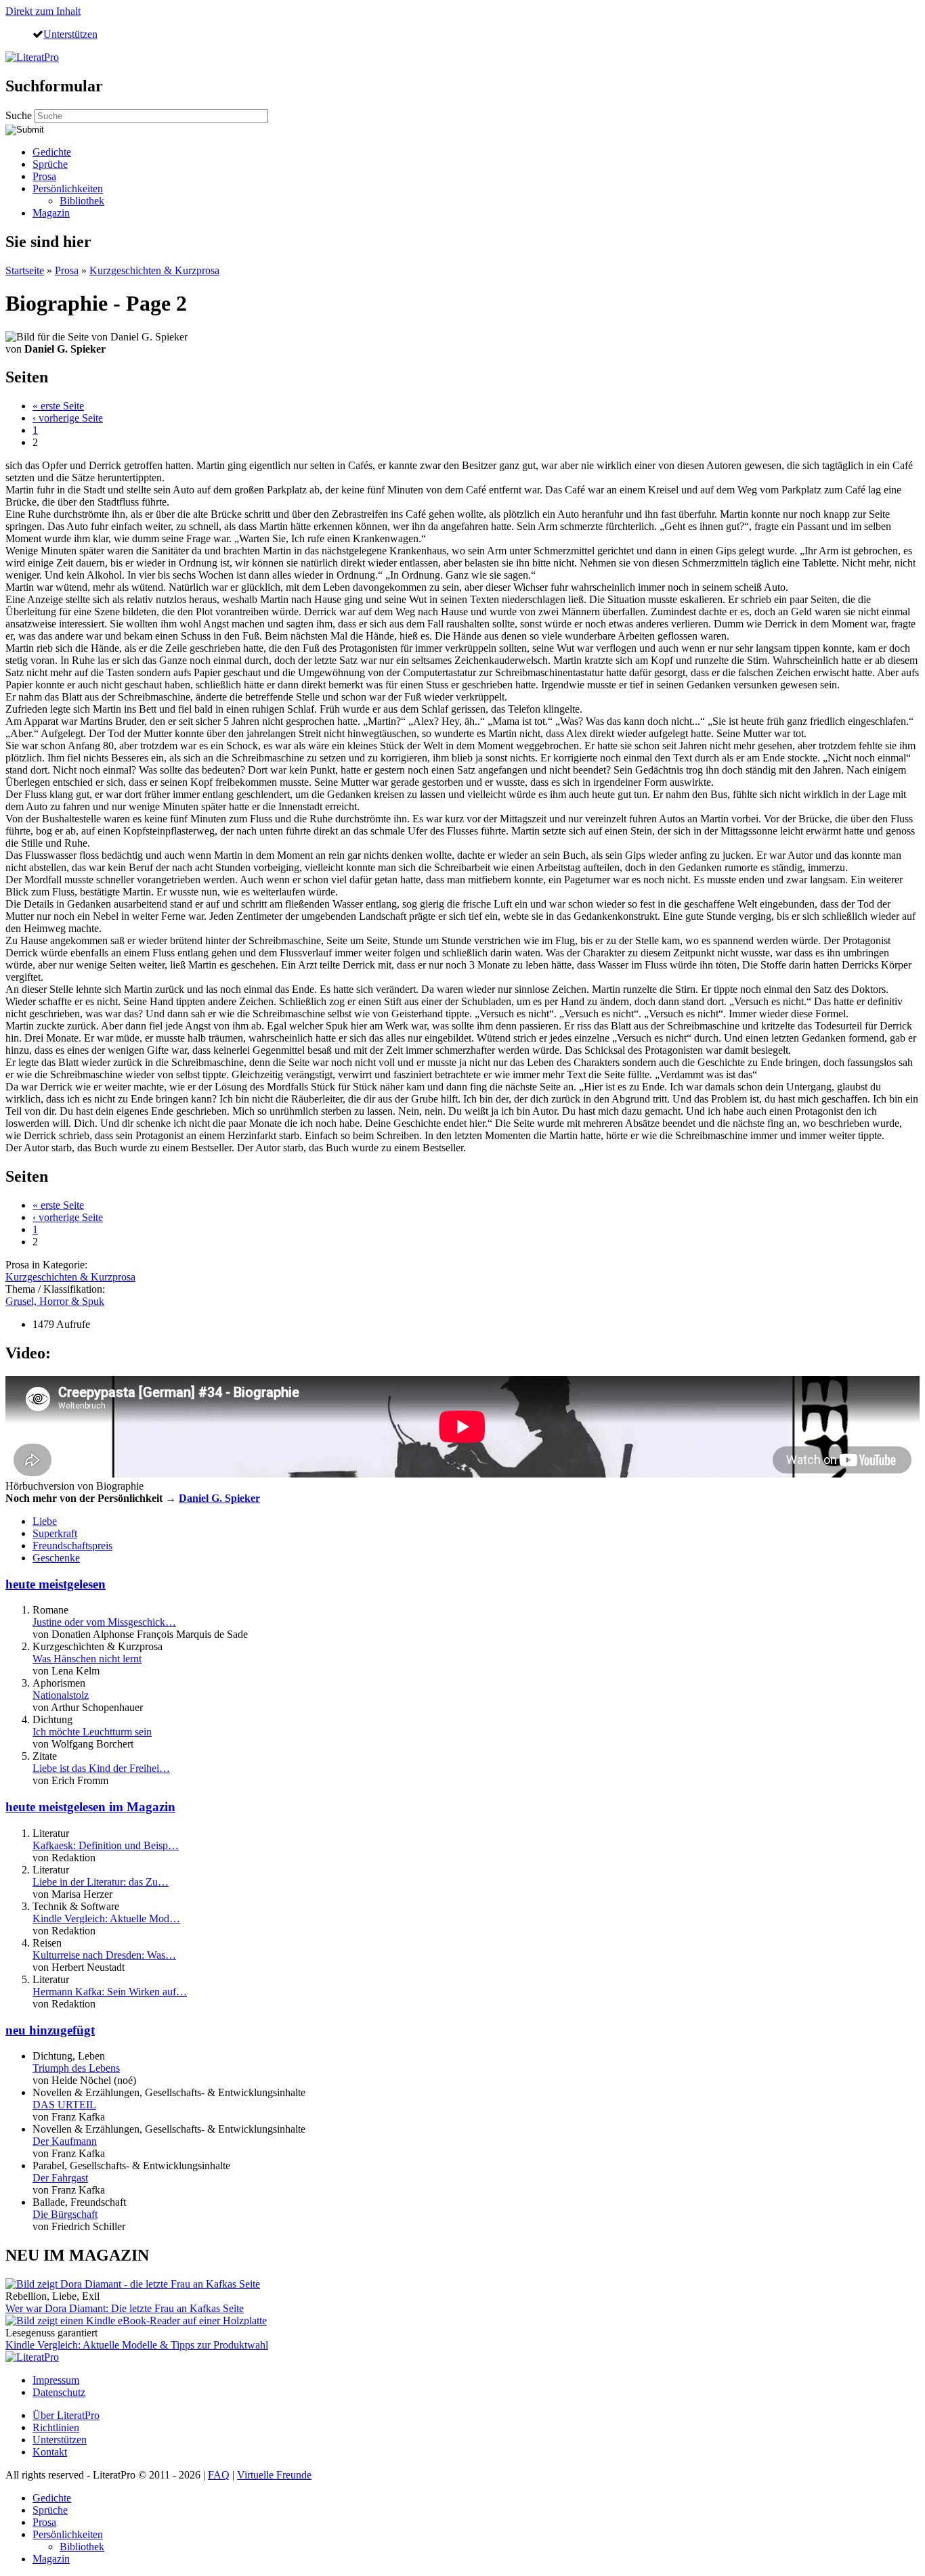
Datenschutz (59, 2392)
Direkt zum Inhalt (43, 11)
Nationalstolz (61, 1695)
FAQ (219, 2475)
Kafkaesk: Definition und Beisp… (106, 1845)
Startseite (25, 270)
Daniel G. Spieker (219, 1498)
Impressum (56, 2380)
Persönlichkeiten (68, 188)
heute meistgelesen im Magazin (90, 1807)
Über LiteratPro (66, 2415)
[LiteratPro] (32, 57)
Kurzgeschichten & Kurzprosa (154, 270)
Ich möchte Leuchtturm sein (92, 1732)
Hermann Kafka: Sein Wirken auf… (110, 1992)
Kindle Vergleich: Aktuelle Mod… (106, 1918)
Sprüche (50, 164)
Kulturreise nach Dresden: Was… (104, 1955)
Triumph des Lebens (76, 2068)
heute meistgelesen (56, 1584)
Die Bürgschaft (65, 2214)
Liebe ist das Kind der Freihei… (101, 1768)
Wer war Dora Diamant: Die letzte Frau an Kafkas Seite (125, 2308)
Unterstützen (70, 34)
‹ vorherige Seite (68, 418)
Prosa (44, 176)
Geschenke (56, 1558)
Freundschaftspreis (72, 1546)
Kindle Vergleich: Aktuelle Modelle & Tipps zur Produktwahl (137, 2345)
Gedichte (52, 152)
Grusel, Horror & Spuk (55, 1301)
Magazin (51, 213)
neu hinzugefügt (50, 2030)
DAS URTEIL (64, 2105)
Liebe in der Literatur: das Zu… (101, 1882)
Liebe (45, 1521)
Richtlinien (56, 2427)
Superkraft (55, 1533)
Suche (20, 115)
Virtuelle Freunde (274, 2475)
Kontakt (50, 2452)
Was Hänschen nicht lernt (87, 1659)
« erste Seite (58, 406)
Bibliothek (82, 201)
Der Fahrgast (60, 2178)
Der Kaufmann (65, 2141)
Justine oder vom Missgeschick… (104, 1622)
